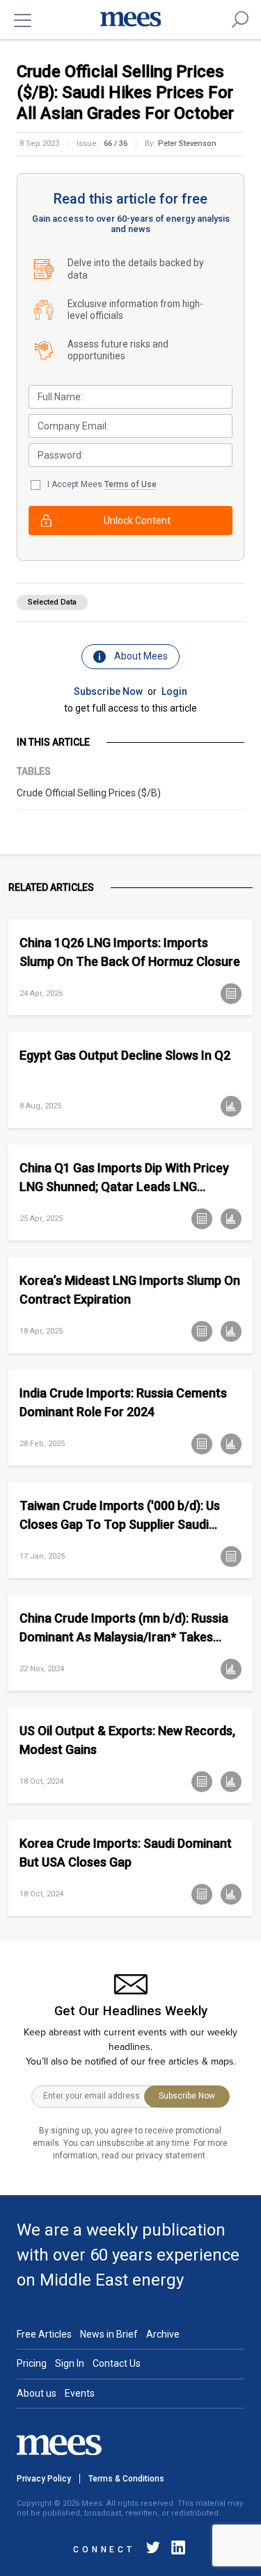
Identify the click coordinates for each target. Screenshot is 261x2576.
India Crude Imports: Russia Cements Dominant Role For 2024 (123, 1402)
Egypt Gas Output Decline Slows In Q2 (125, 1055)
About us (37, 2393)
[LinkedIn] (175, 2550)
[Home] (131, 19)
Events (80, 2393)
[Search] (240, 19)
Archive (163, 2334)
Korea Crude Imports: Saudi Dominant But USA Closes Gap (126, 1853)
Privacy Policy (44, 2479)
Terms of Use (130, 484)
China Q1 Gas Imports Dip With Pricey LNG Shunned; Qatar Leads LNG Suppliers (124, 1178)
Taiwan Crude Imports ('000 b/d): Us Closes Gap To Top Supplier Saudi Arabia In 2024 (120, 1515)
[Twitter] (153, 2550)
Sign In (70, 2363)
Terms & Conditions (126, 2479)
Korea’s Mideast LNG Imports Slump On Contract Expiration (130, 1290)
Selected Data (52, 602)
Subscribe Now (108, 691)
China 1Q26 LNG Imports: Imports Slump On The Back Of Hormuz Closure (130, 952)
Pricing (32, 2363)
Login (174, 691)
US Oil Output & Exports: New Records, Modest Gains (127, 1740)
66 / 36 (116, 143)
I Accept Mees (102, 484)
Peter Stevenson (187, 143)
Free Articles (44, 2334)
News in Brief (109, 2334)
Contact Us (117, 2363)
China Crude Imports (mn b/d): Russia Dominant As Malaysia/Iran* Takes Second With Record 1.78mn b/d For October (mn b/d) (124, 1628)
